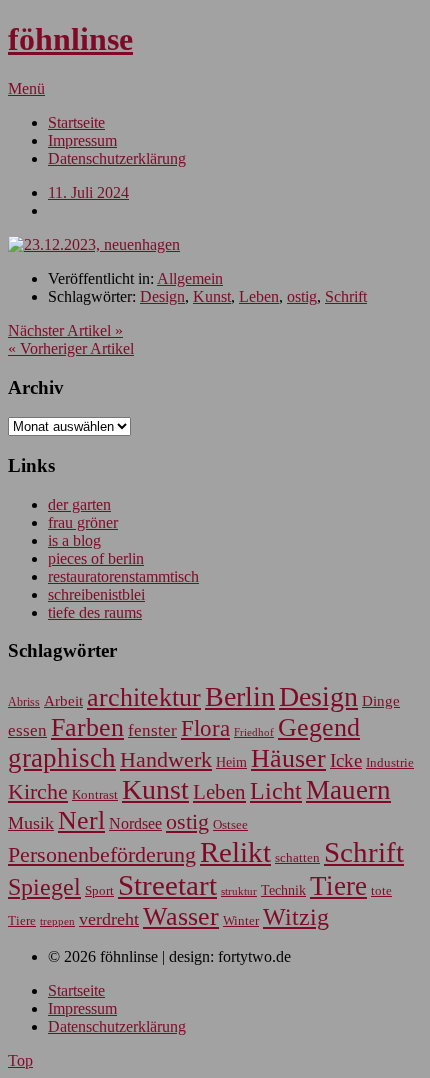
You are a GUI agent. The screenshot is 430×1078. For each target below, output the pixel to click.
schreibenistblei (96, 594)
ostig (302, 296)
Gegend (319, 727)
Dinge (381, 701)
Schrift (346, 296)
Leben (259, 296)
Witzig (296, 917)
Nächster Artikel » (65, 330)
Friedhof (254, 732)
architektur (144, 697)
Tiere (338, 886)
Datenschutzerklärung (117, 158)
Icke (346, 760)
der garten (79, 504)
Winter (241, 921)
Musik (31, 823)
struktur (239, 891)
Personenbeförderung (102, 854)
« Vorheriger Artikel (71, 348)
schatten (297, 858)
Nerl (81, 820)
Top (20, 1060)
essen (27, 730)
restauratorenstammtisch (123, 576)
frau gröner (83, 522)
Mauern (348, 790)
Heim (231, 762)
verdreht (109, 919)
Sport (99, 890)
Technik (283, 890)
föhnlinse (70, 39)
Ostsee (230, 824)
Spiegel (44, 886)
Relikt (235, 852)
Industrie (390, 762)
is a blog (74, 540)
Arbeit (63, 700)
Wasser (181, 916)
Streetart (167, 885)
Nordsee (135, 823)
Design (162, 296)
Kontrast (95, 795)
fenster (152, 730)
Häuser (288, 758)
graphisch (62, 758)
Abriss (24, 702)
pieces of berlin (96, 558)
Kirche (38, 792)
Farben (87, 727)
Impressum (82, 140)
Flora (205, 728)
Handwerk (166, 760)
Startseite (76, 122)
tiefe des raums (95, 612)
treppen (57, 921)
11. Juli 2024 (88, 192)
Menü (26, 88)
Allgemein (190, 278)
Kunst (212, 296)
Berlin (240, 696)
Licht (276, 790)
